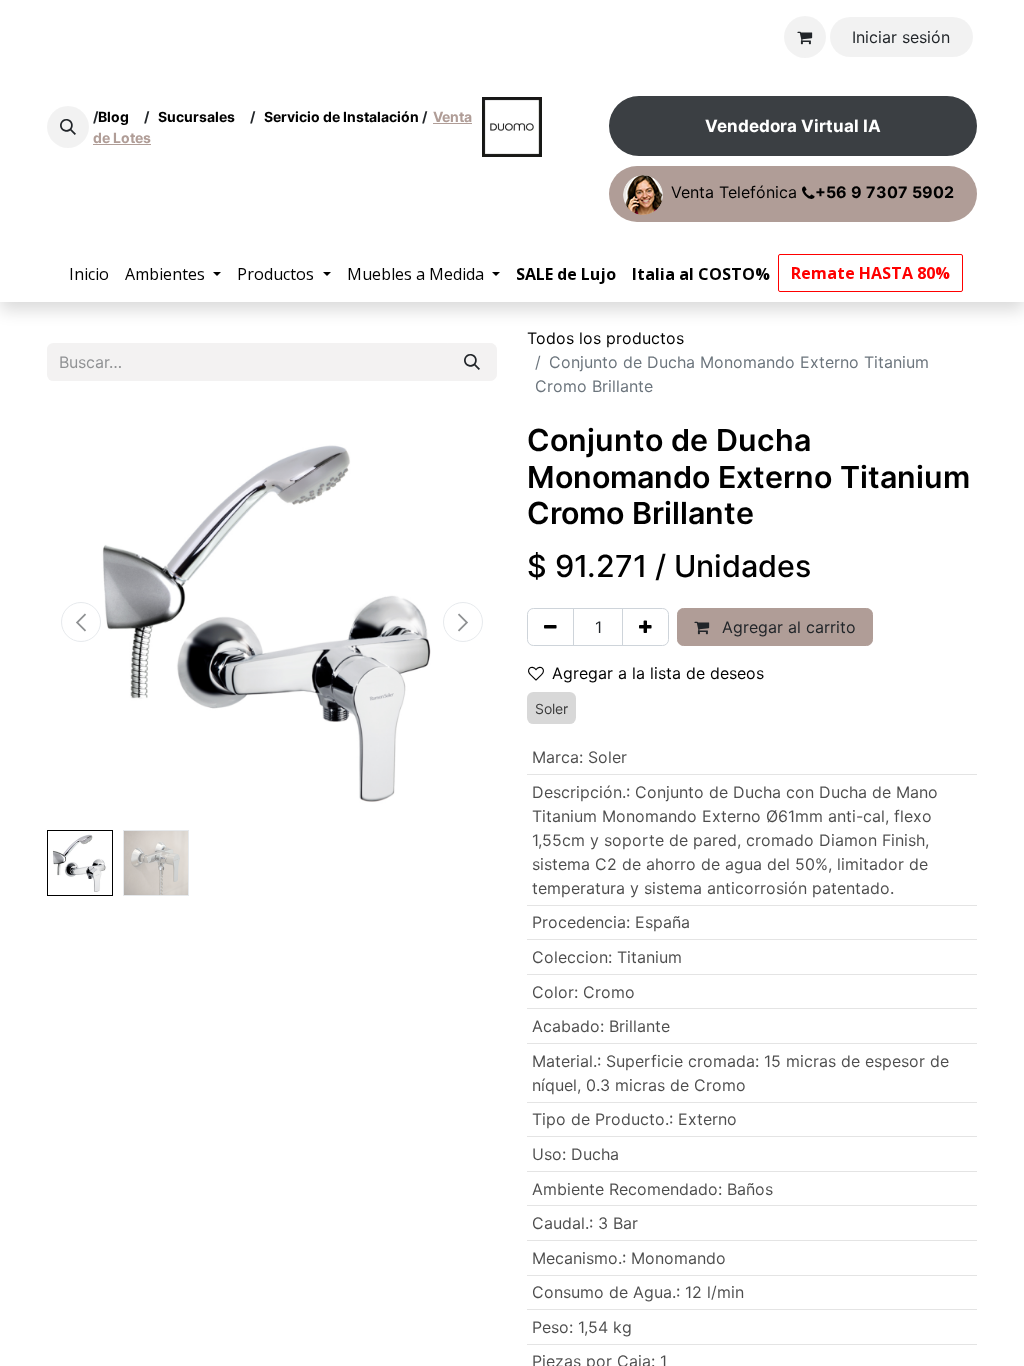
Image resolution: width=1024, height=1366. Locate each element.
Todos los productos (605, 338)
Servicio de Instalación (341, 116)
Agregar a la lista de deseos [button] (658, 673)
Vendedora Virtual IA (793, 126)
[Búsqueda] (472, 362)
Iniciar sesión (901, 37)
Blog (116, 116)
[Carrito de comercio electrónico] (805, 37)
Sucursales (201, 116)
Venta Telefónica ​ (812, 193)
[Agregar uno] (645, 627)
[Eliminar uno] (550, 627)
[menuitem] (89, 274)
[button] (68, 127)
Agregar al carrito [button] (786, 627)
